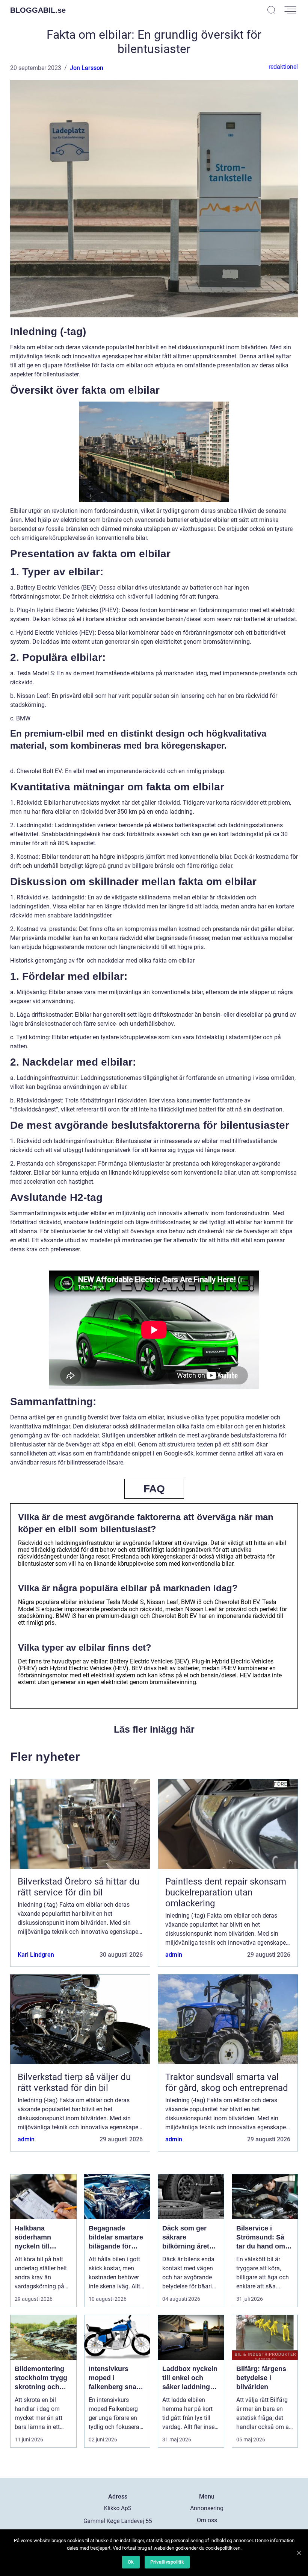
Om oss (207, 2520)
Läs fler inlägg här (154, 1729)
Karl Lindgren (36, 1955)
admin (174, 1955)
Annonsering (207, 2508)
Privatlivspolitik (167, 2562)
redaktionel (283, 67)
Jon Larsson (87, 68)
